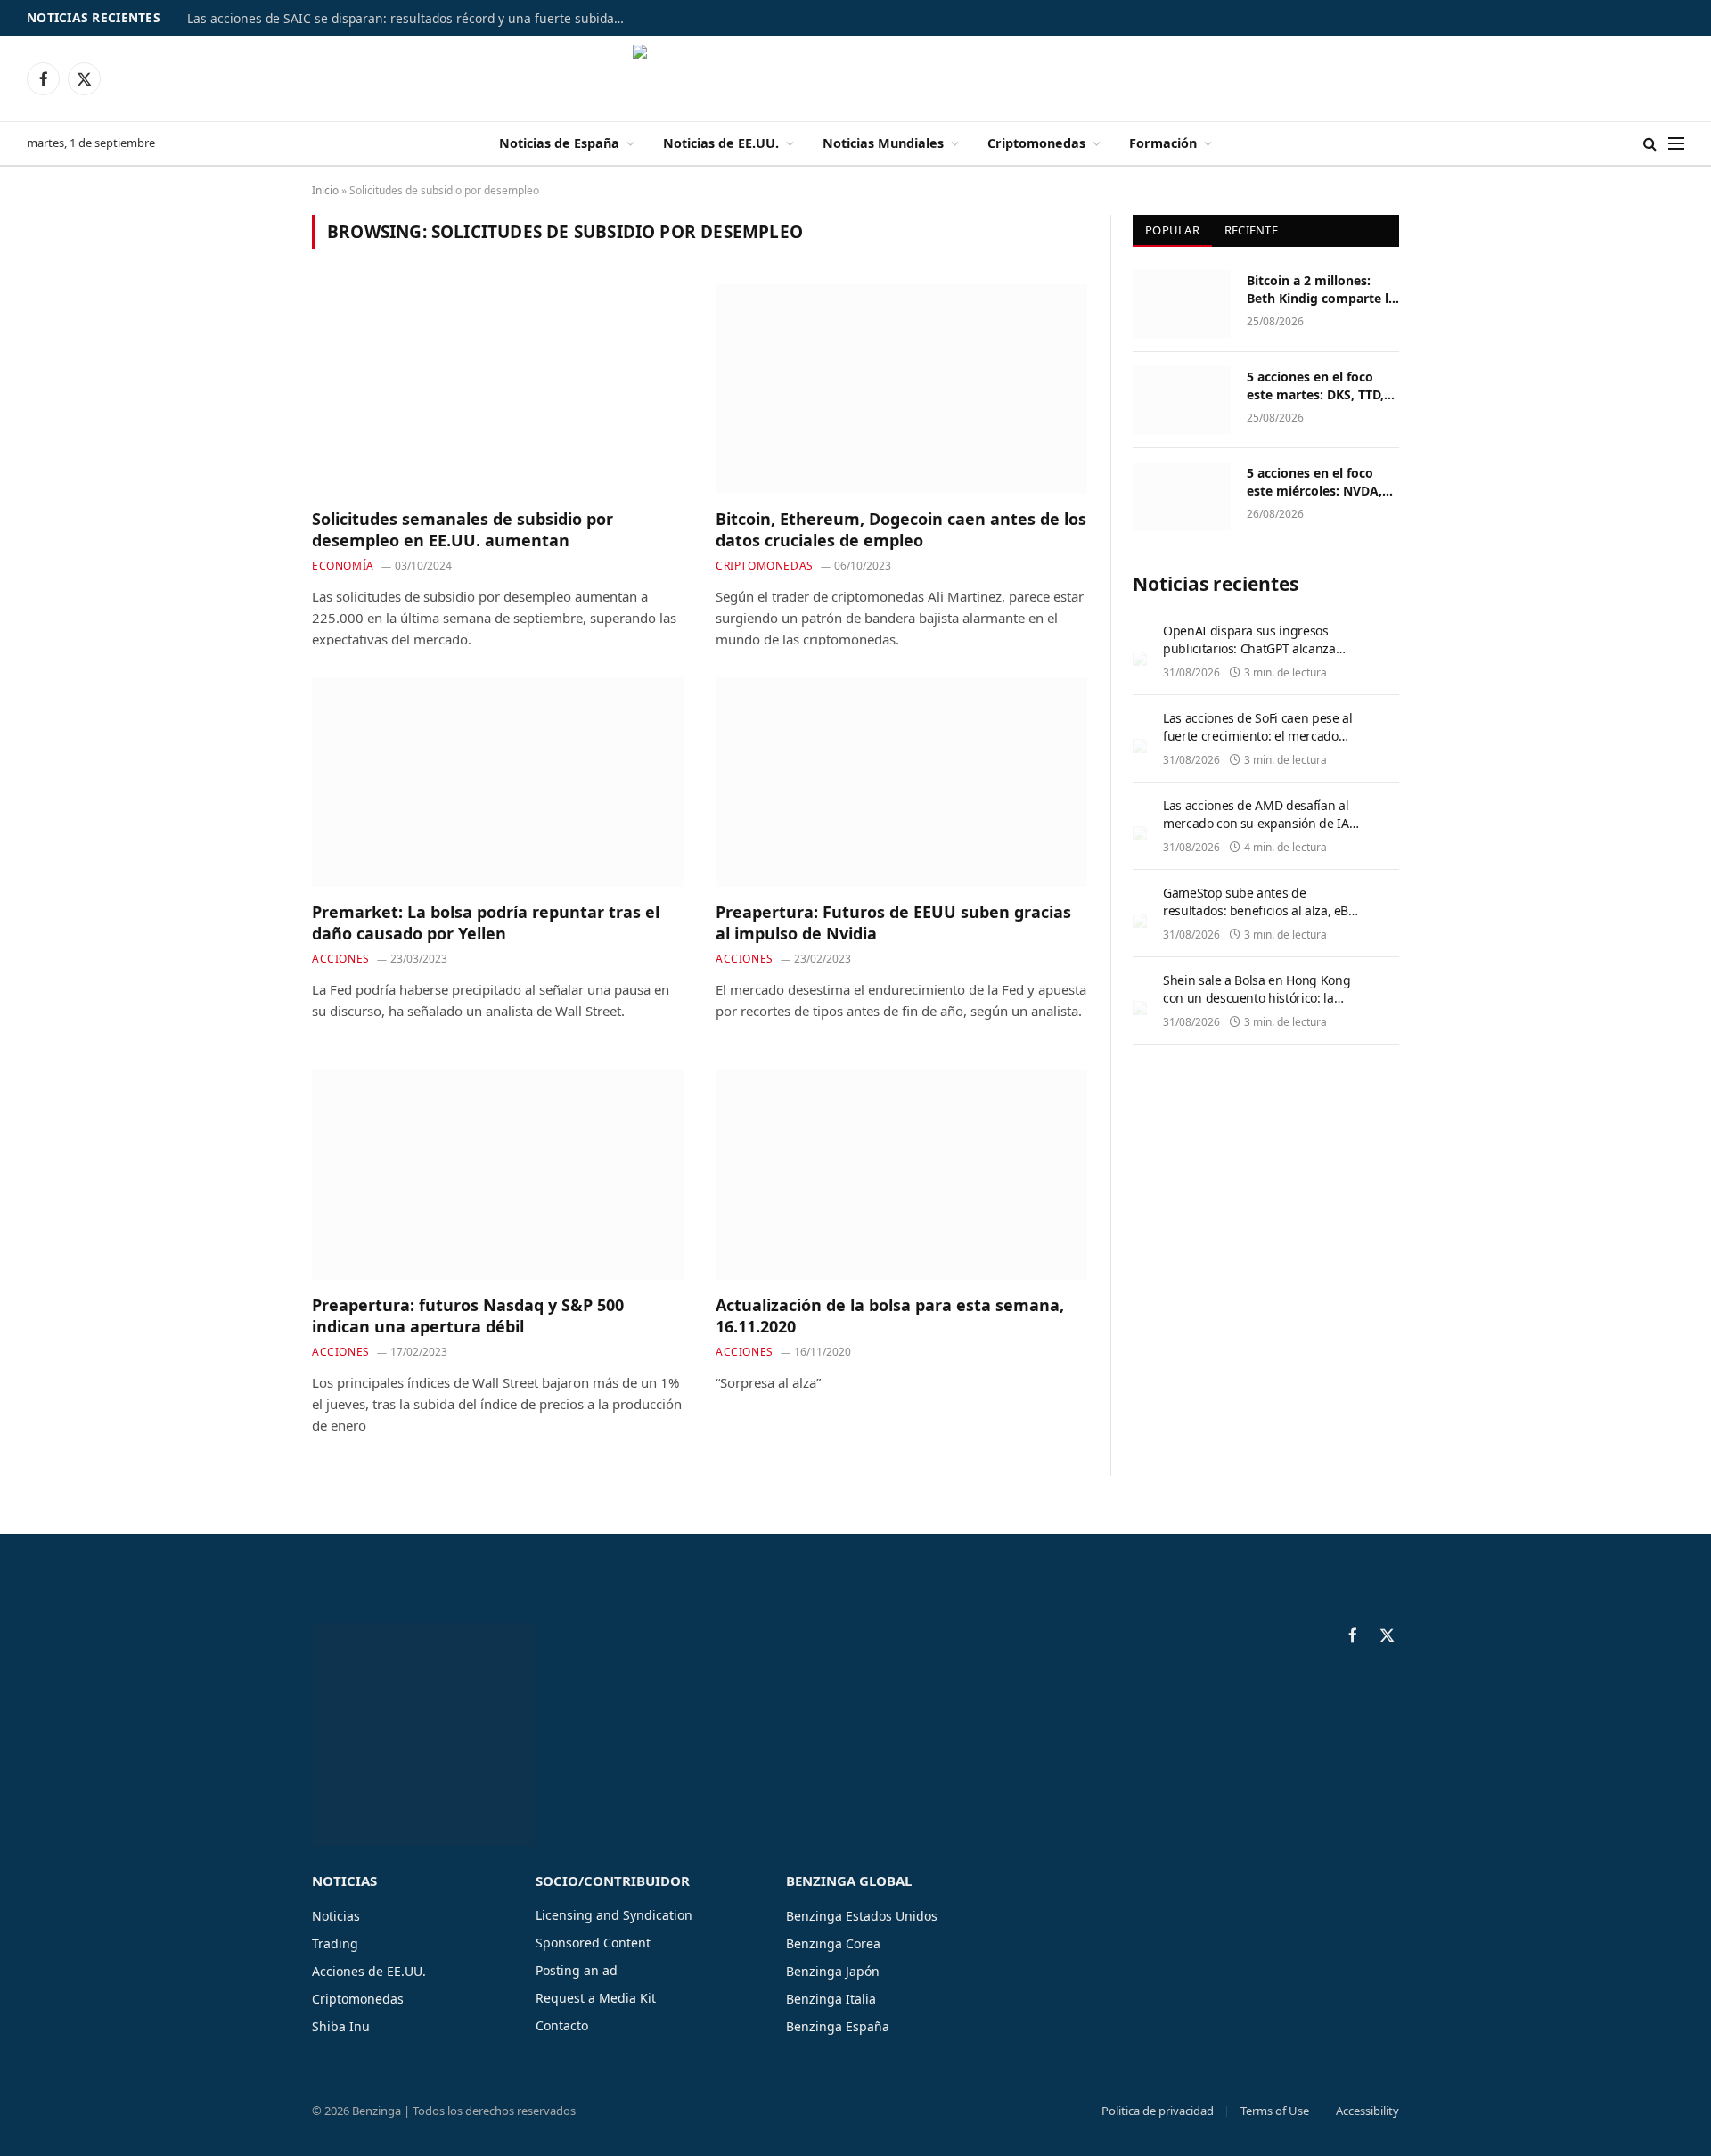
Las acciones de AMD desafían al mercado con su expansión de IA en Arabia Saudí (1256, 823)
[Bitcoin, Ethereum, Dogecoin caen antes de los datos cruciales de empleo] (901, 389)
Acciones (341, 959)
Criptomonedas (1036, 143)
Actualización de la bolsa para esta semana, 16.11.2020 (890, 1316)
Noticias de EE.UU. (721, 143)
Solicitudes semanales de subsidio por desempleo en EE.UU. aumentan (463, 529)
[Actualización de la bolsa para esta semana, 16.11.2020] (901, 1175)
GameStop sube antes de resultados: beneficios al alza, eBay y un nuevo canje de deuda (1262, 910)
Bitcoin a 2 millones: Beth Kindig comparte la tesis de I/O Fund (1321, 290)
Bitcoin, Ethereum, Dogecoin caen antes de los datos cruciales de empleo (901, 529)
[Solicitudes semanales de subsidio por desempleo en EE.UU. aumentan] (498, 389)
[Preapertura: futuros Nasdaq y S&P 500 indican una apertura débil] (498, 1175)
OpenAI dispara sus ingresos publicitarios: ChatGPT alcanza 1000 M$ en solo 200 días (1249, 648)
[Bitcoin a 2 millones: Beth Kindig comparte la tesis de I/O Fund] (1182, 304)
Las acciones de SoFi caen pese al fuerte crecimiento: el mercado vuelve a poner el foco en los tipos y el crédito (1259, 745)
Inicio (325, 190)
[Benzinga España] (856, 78)
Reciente (1251, 230)
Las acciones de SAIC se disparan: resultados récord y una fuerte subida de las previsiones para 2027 (410, 19)
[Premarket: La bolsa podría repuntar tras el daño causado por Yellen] (498, 782)
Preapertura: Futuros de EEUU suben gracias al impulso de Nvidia (893, 922)
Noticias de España (559, 143)
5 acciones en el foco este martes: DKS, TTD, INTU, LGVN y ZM (1315, 386)
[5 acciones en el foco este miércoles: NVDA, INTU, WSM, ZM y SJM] (1182, 496)
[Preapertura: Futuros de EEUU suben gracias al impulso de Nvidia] (901, 782)
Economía (343, 566)
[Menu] (1676, 144)
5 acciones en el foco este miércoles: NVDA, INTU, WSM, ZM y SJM (1314, 482)
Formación (1163, 143)
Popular (1172, 230)
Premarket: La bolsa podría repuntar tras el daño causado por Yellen (486, 922)
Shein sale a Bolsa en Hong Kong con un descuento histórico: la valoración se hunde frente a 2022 (1260, 998)
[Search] (1650, 144)
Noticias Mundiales (883, 143)
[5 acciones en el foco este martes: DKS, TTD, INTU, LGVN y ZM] (1182, 400)
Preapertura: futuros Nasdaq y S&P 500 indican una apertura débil (468, 1316)
